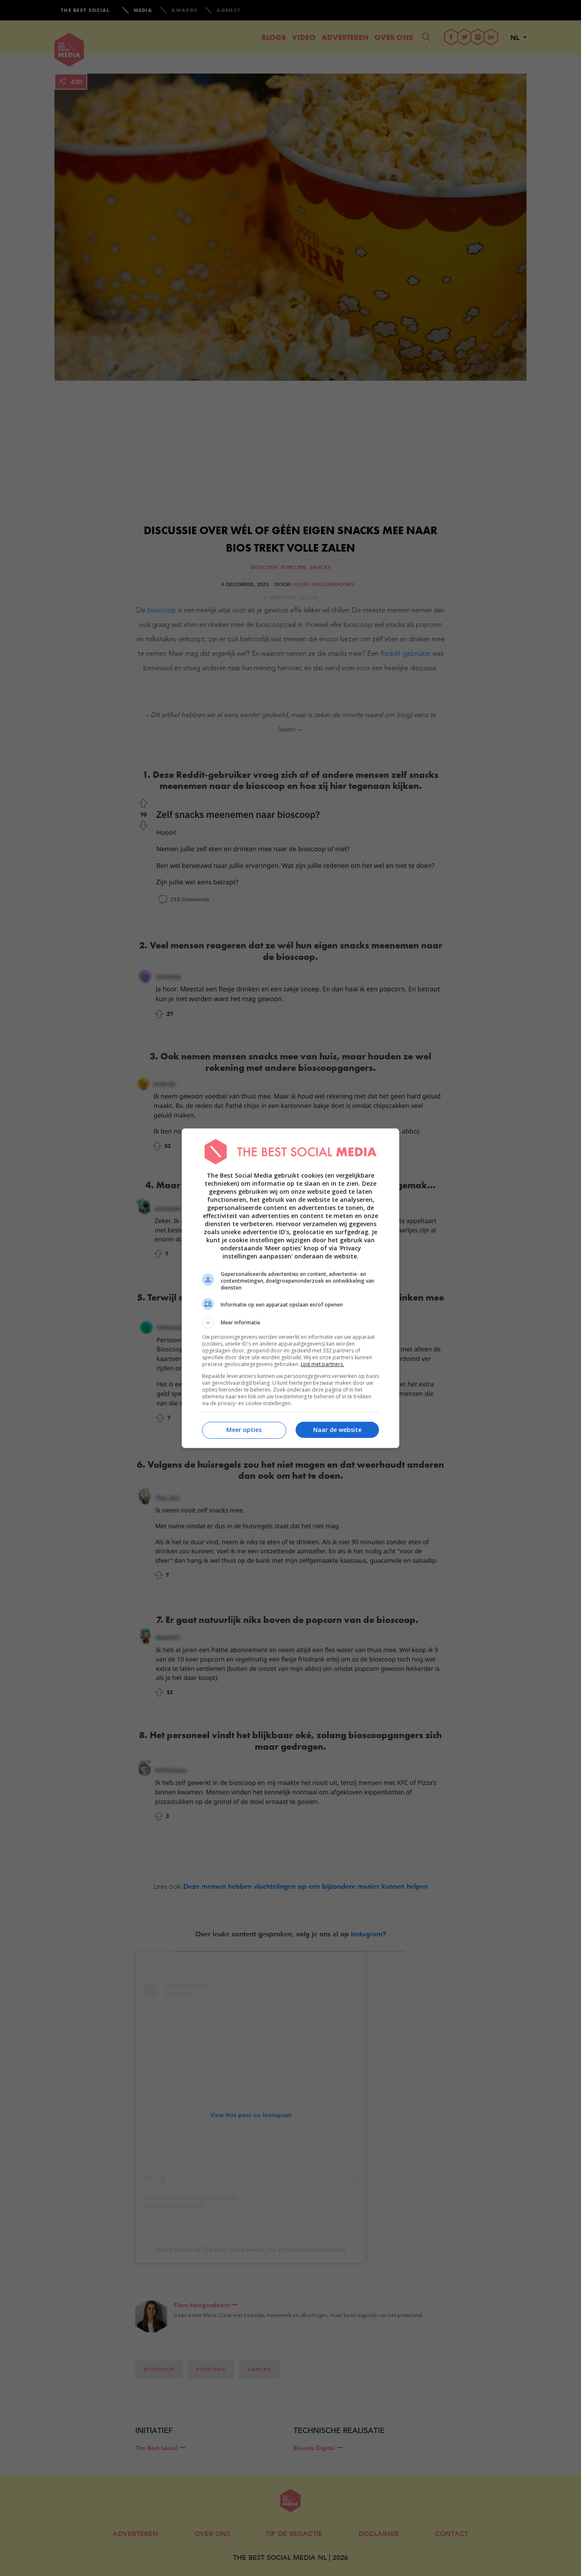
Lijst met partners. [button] (322, 1364)
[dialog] (290, 1288)
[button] (290, 1323)
